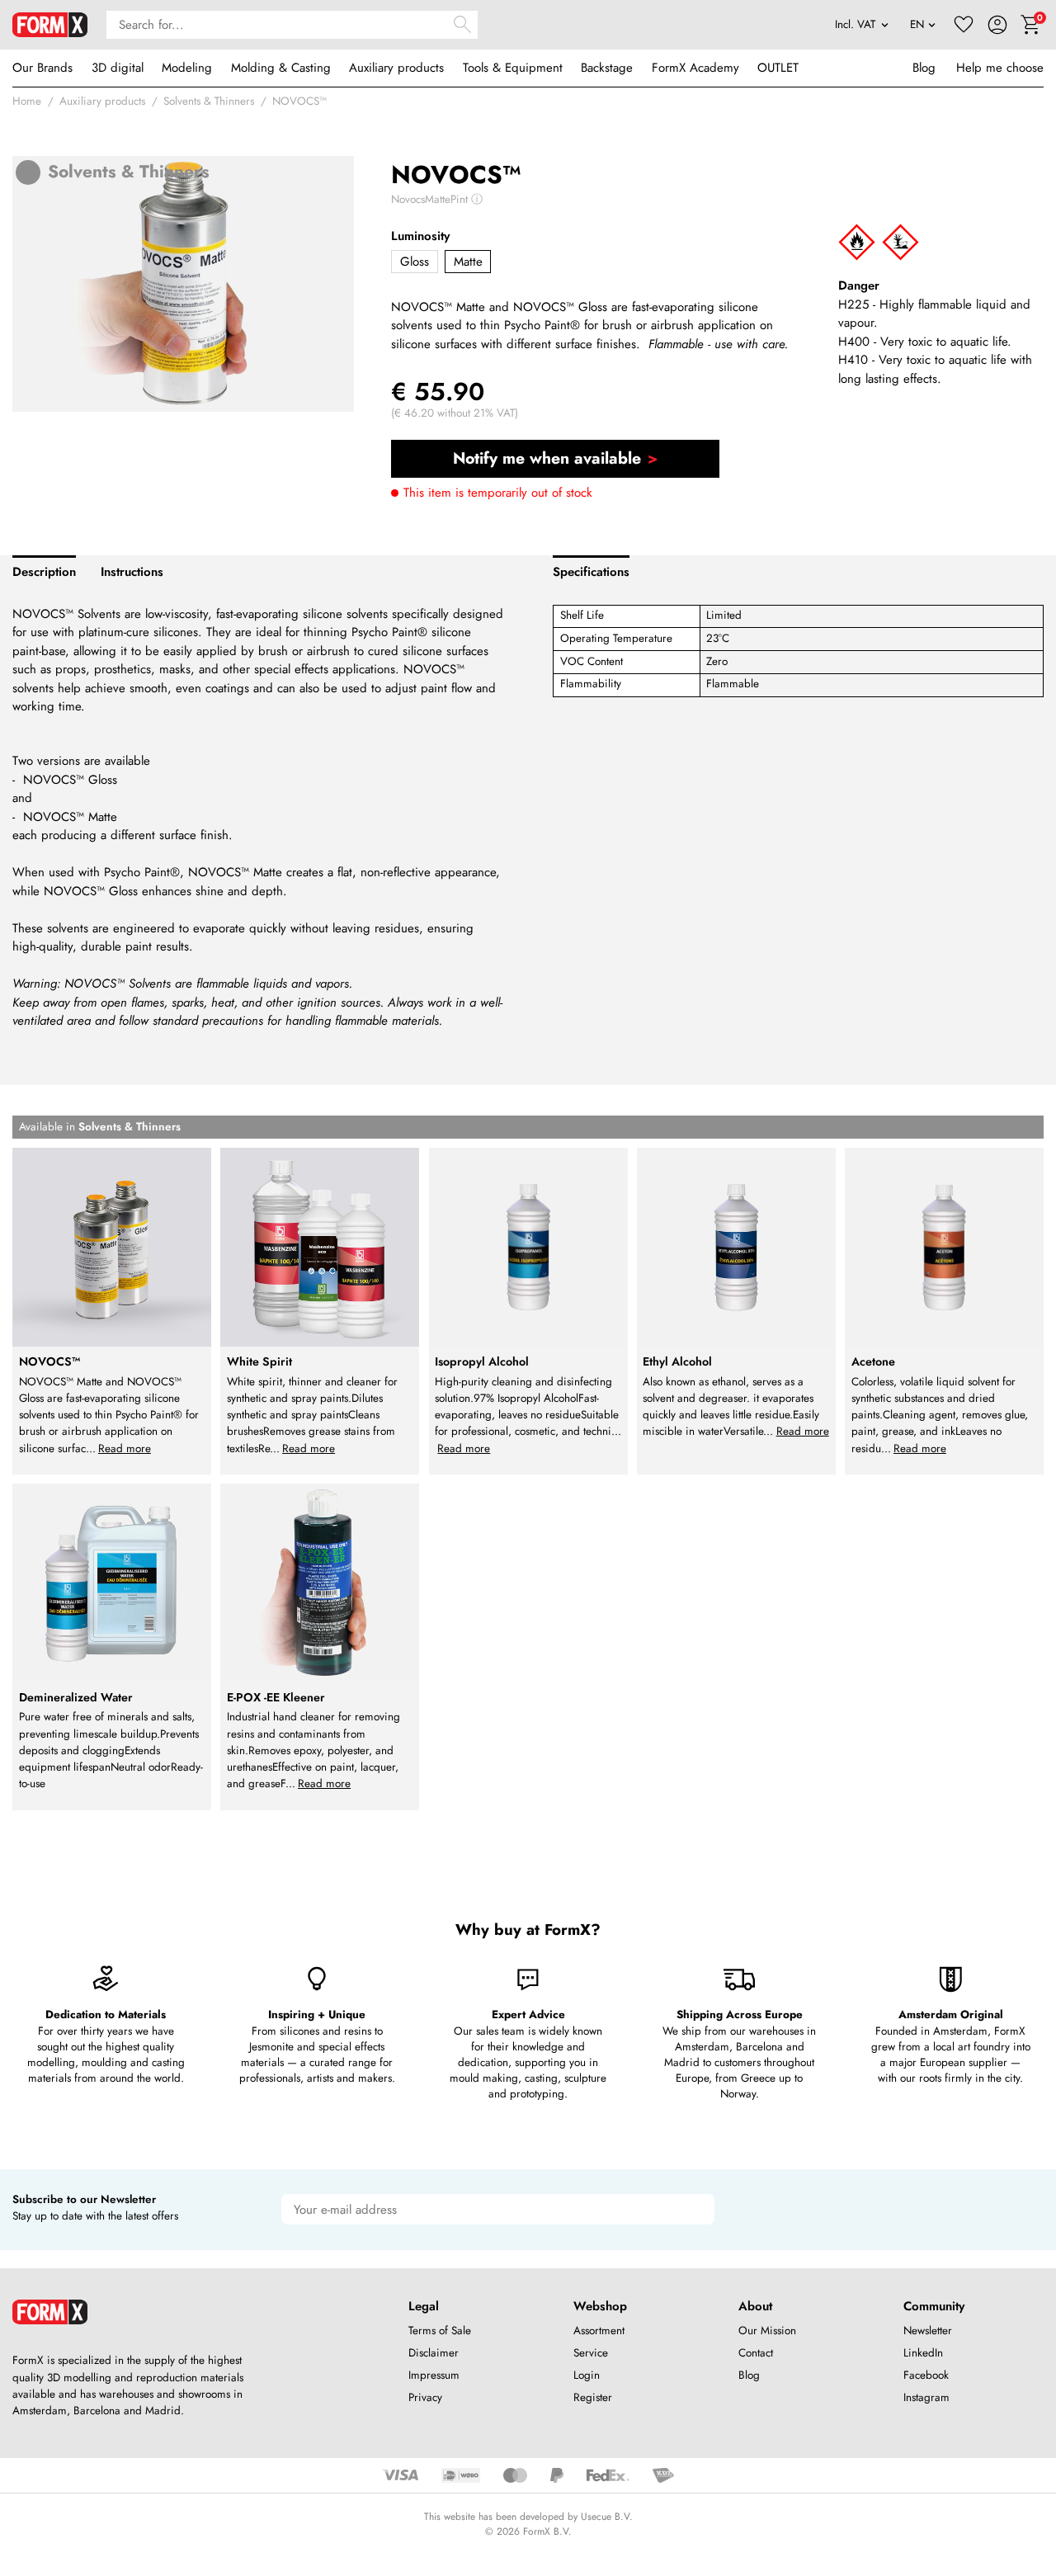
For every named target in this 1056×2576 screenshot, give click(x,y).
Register (593, 2397)
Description (44, 572)
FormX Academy (695, 68)
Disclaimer (434, 2353)
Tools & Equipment (513, 68)
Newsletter (928, 2331)
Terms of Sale (440, 2331)
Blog (924, 68)
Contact (756, 2353)
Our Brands (42, 68)
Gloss (415, 262)
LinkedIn (923, 2353)
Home (27, 101)
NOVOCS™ (299, 101)
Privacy (425, 2397)
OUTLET (778, 68)
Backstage (607, 68)
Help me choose (1000, 68)
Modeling (187, 68)
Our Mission (767, 2331)
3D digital (118, 68)
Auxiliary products (396, 68)
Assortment (599, 2331)
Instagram (926, 2397)
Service (591, 2353)
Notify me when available (547, 458)
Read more (125, 1448)
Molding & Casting (281, 68)
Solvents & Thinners (209, 101)
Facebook (926, 2375)
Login (587, 2375)
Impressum (434, 2375)
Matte (468, 262)
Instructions (132, 572)
